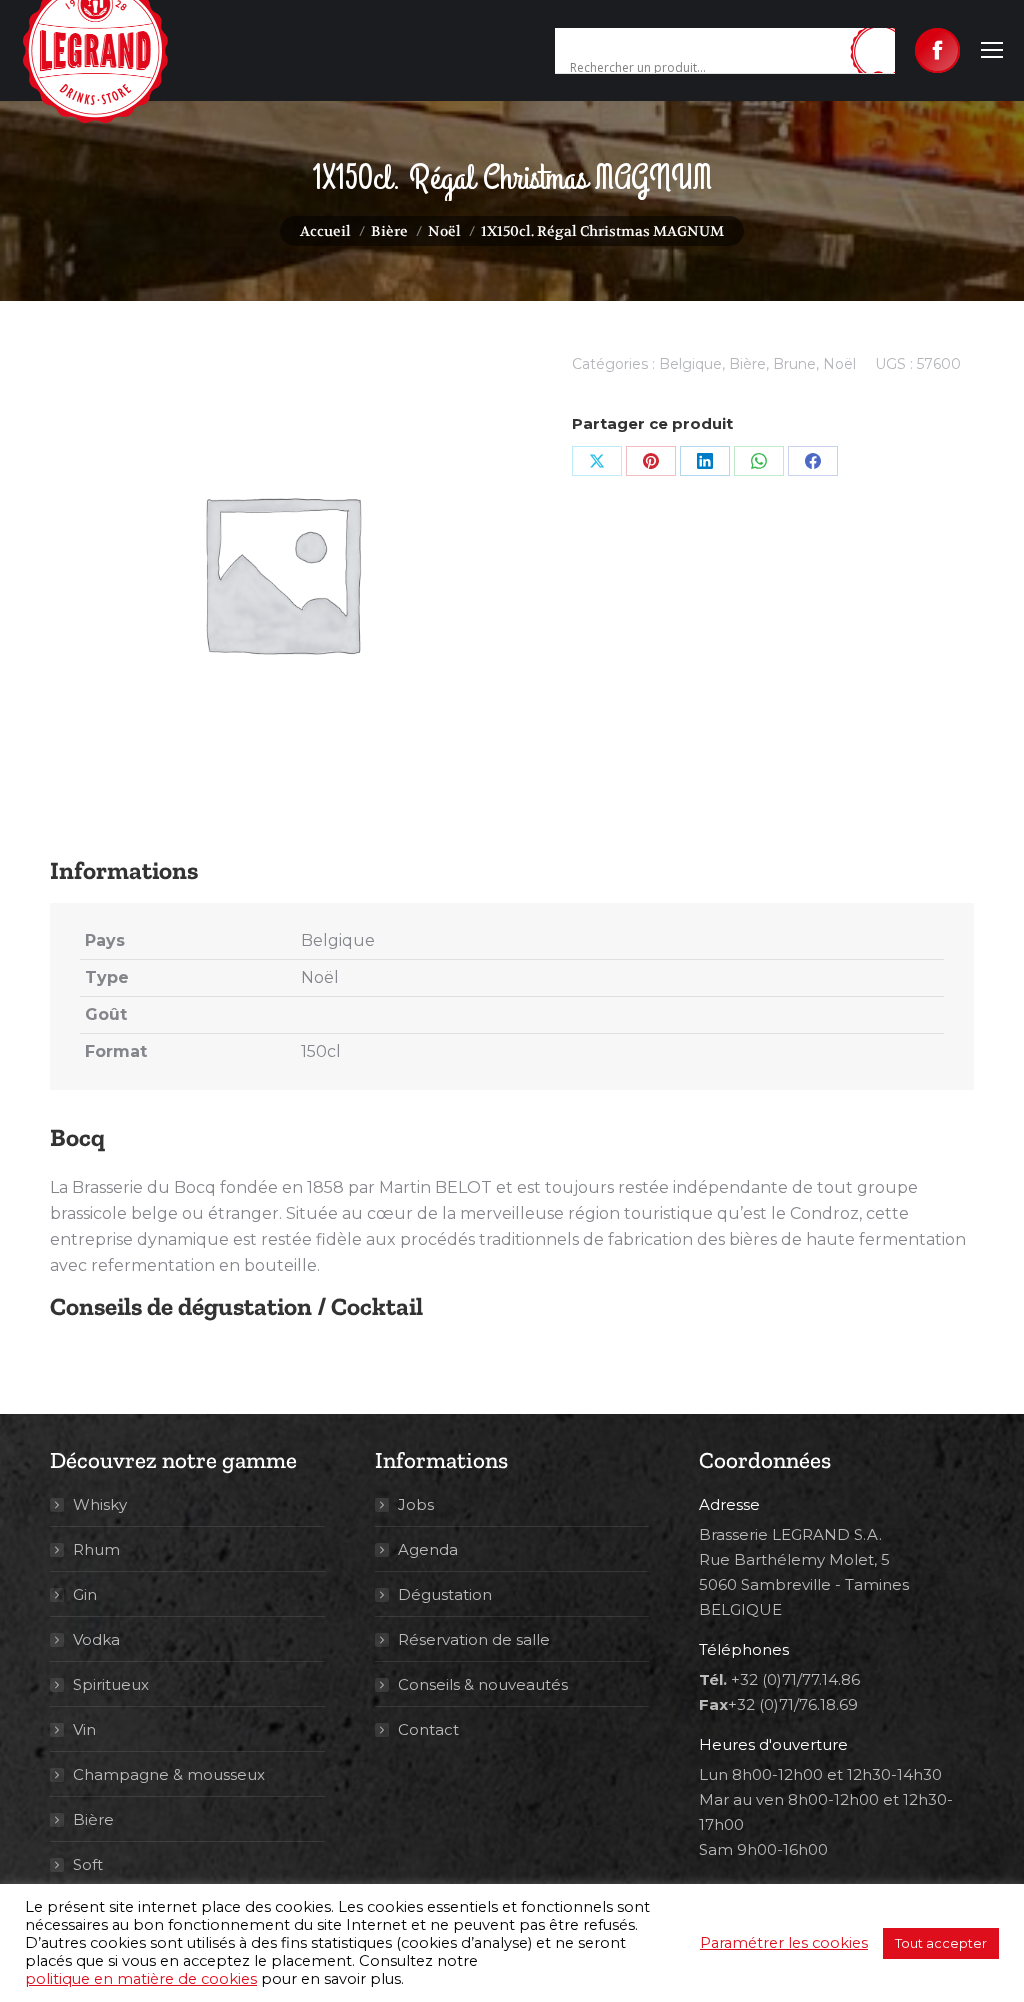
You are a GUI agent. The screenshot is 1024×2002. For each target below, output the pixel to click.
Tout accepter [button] (941, 1943)
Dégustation (445, 1594)
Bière (747, 364)
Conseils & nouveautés (483, 1684)
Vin (84, 1729)
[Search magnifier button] (880, 52)
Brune (794, 364)
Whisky (100, 1504)
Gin (85, 1594)
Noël (839, 364)
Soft (88, 1864)
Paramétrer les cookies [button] (784, 1943)
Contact (428, 1729)
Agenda (428, 1549)
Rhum (96, 1549)
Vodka (96, 1639)
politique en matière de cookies (141, 1979)
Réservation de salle (474, 1639)
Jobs (416, 1504)
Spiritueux (111, 1684)
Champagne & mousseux (169, 1774)
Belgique (690, 364)
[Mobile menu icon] (992, 50)
